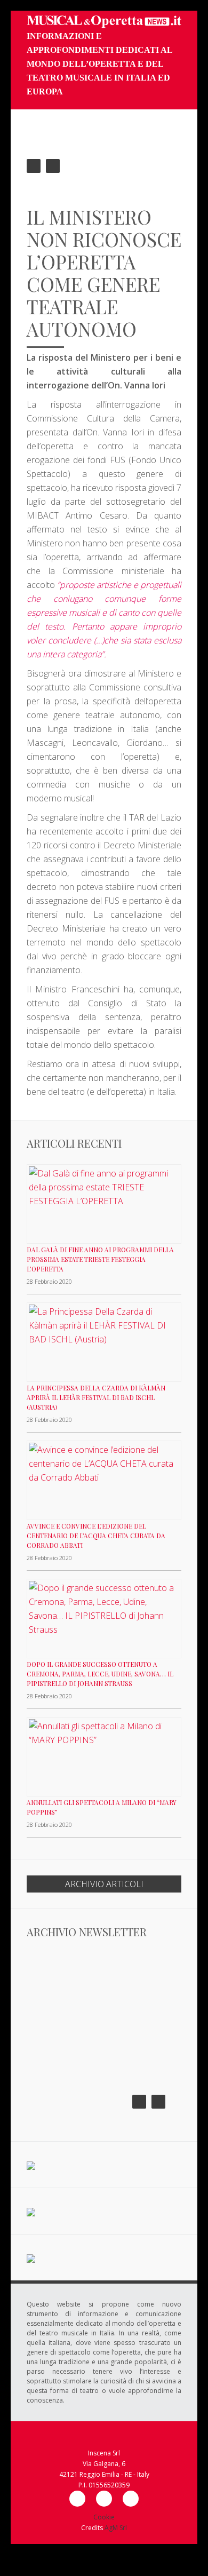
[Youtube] (104, 2499)
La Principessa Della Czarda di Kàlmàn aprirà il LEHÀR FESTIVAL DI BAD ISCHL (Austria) (96, 1397)
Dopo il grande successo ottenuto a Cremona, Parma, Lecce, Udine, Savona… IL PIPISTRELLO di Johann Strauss (100, 1674)
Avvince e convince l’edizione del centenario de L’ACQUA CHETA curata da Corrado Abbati (96, 1536)
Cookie (104, 2517)
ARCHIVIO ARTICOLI (104, 1884)
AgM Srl (116, 2528)
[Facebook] (77, 2499)
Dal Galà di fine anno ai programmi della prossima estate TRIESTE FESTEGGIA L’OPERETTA (100, 1259)
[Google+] (131, 2499)
